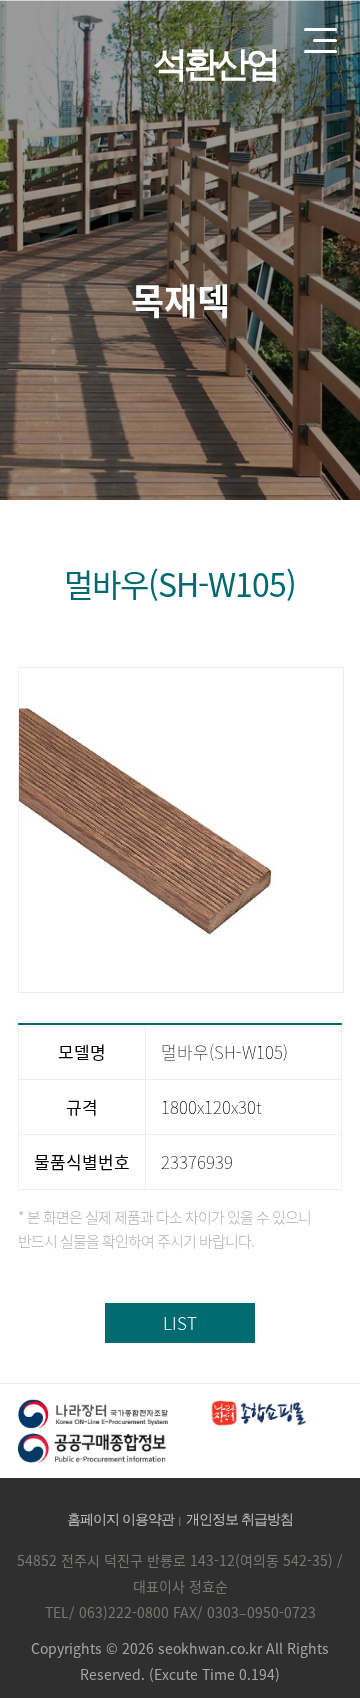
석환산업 (215, 64)
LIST (180, 1322)
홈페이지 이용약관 (120, 1519)
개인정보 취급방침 (239, 1519)
